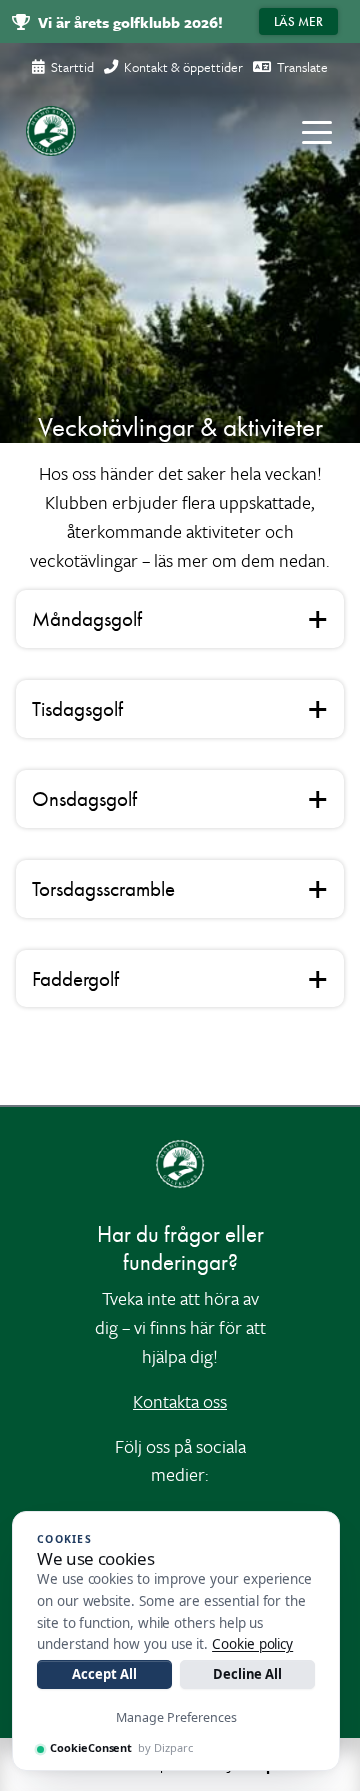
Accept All (104, 1674)
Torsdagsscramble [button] (103, 888)
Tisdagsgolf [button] (77, 708)
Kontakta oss (180, 1401)
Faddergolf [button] (75, 978)
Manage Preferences (176, 1717)
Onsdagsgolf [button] (84, 798)
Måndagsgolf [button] (87, 618)
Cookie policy (252, 1644)
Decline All (247, 1674)
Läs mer (298, 21)
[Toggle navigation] (317, 131)
